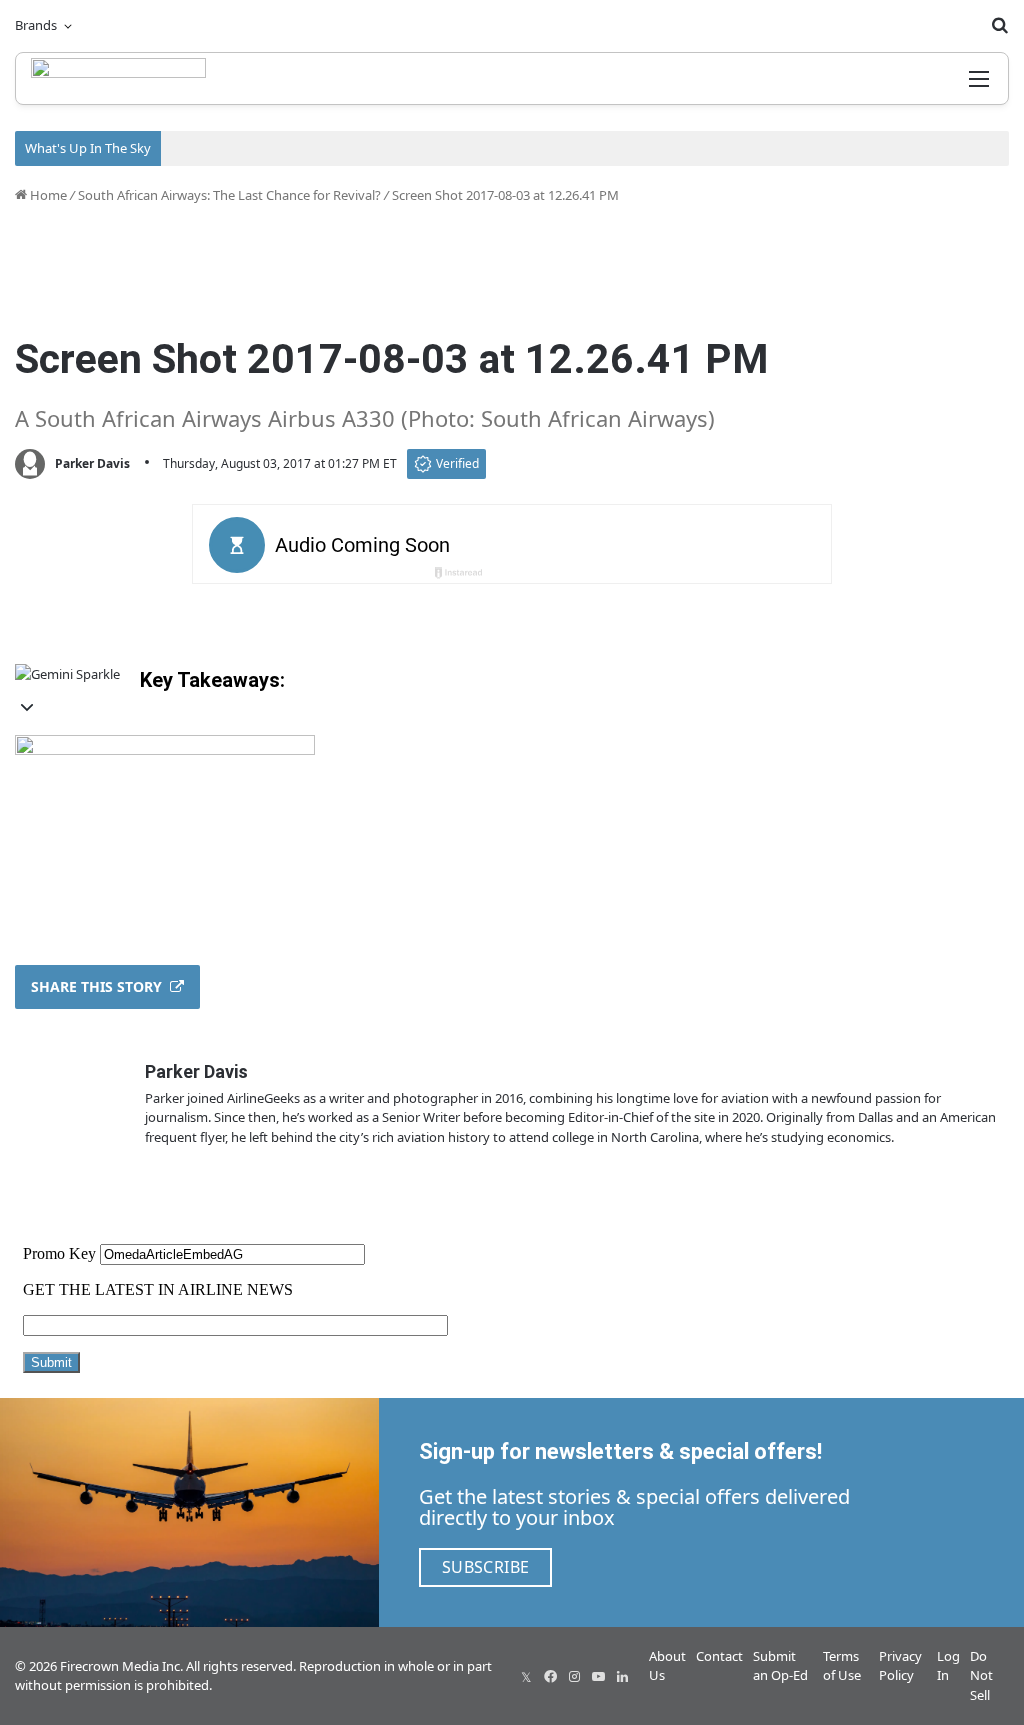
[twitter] (526, 1676)
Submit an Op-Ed (780, 1666)
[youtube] (598, 1676)
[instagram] (574, 1676)
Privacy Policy (900, 1666)
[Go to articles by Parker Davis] (30, 464)
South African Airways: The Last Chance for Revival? (229, 195)
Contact (719, 1656)
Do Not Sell (981, 1675)
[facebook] (550, 1676)
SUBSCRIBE (486, 1567)
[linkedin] (622, 1676)
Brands (36, 25)
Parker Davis (92, 463)
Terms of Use (842, 1666)
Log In (948, 1666)
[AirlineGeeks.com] (118, 78)
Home (47, 195)
